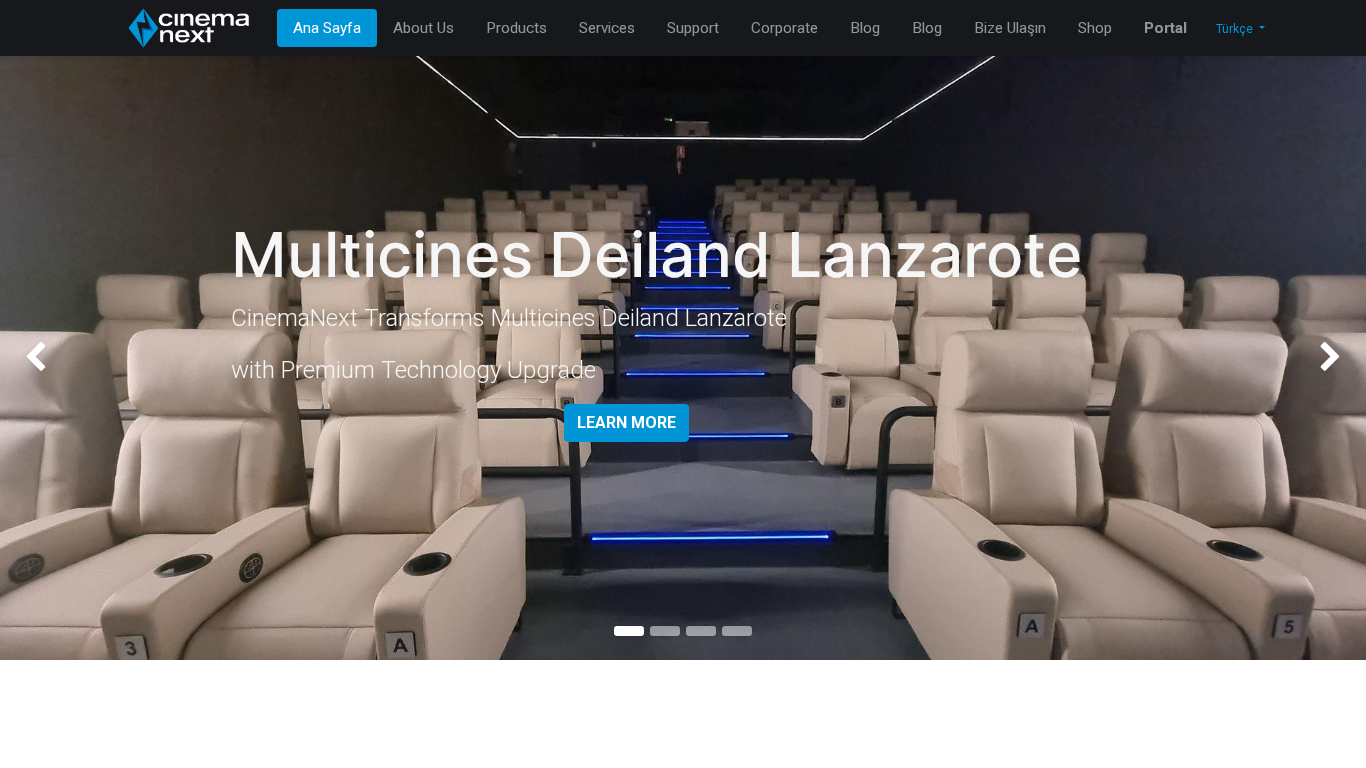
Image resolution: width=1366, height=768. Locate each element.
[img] (54, 358)
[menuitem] (327, 28)
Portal (1165, 28)
